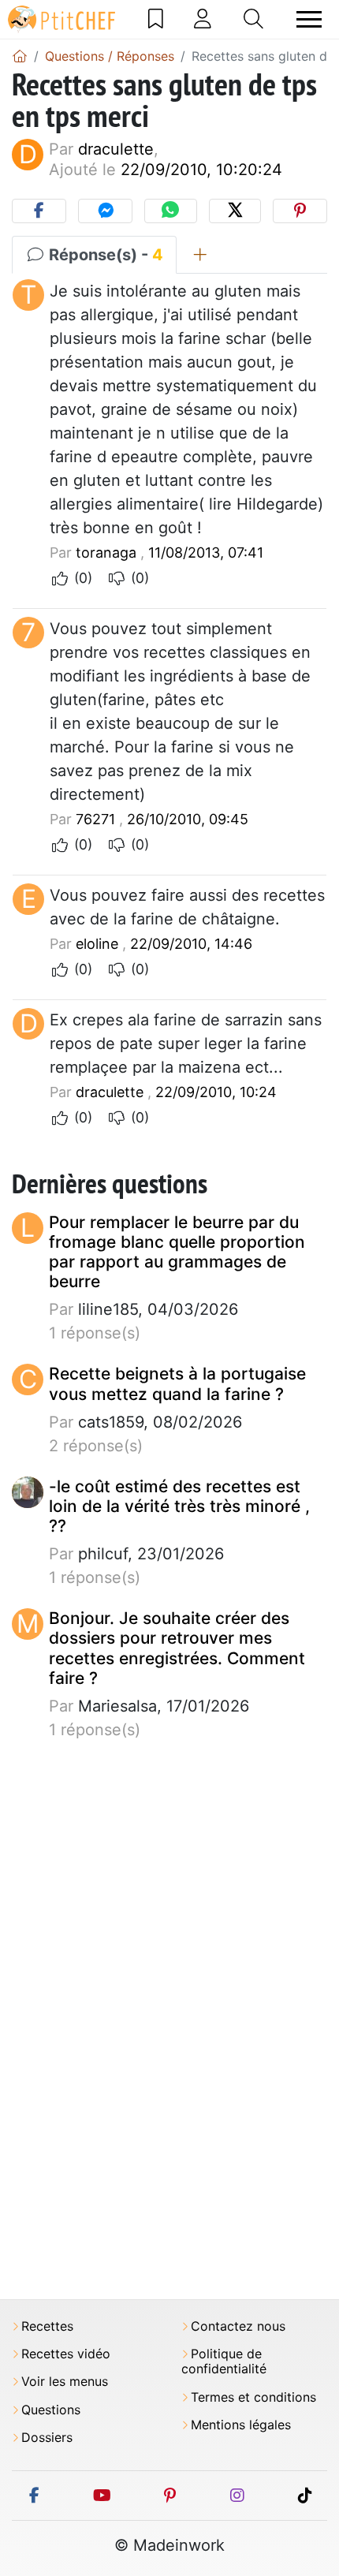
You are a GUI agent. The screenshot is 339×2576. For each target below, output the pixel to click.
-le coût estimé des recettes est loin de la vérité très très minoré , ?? (179, 1506)
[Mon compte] (203, 19)
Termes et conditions (253, 2397)
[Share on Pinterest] (300, 211)
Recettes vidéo (66, 2354)
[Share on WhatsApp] (170, 211)
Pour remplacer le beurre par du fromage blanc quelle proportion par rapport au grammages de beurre (177, 1252)
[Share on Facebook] (39, 211)
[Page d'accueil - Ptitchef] (20, 56)
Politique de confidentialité (224, 2361)
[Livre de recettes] (156, 19)
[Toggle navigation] (309, 19)
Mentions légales (241, 2425)
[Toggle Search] (253, 19)
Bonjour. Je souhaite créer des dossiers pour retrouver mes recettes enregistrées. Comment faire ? (177, 1648)
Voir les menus (65, 2382)
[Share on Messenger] (105, 211)
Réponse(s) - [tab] (104, 255)
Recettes (47, 2326)
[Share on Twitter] (235, 211)
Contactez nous (238, 2326)
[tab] (200, 255)
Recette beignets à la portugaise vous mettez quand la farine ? (177, 1383)
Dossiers (47, 2438)
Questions (51, 2410)
